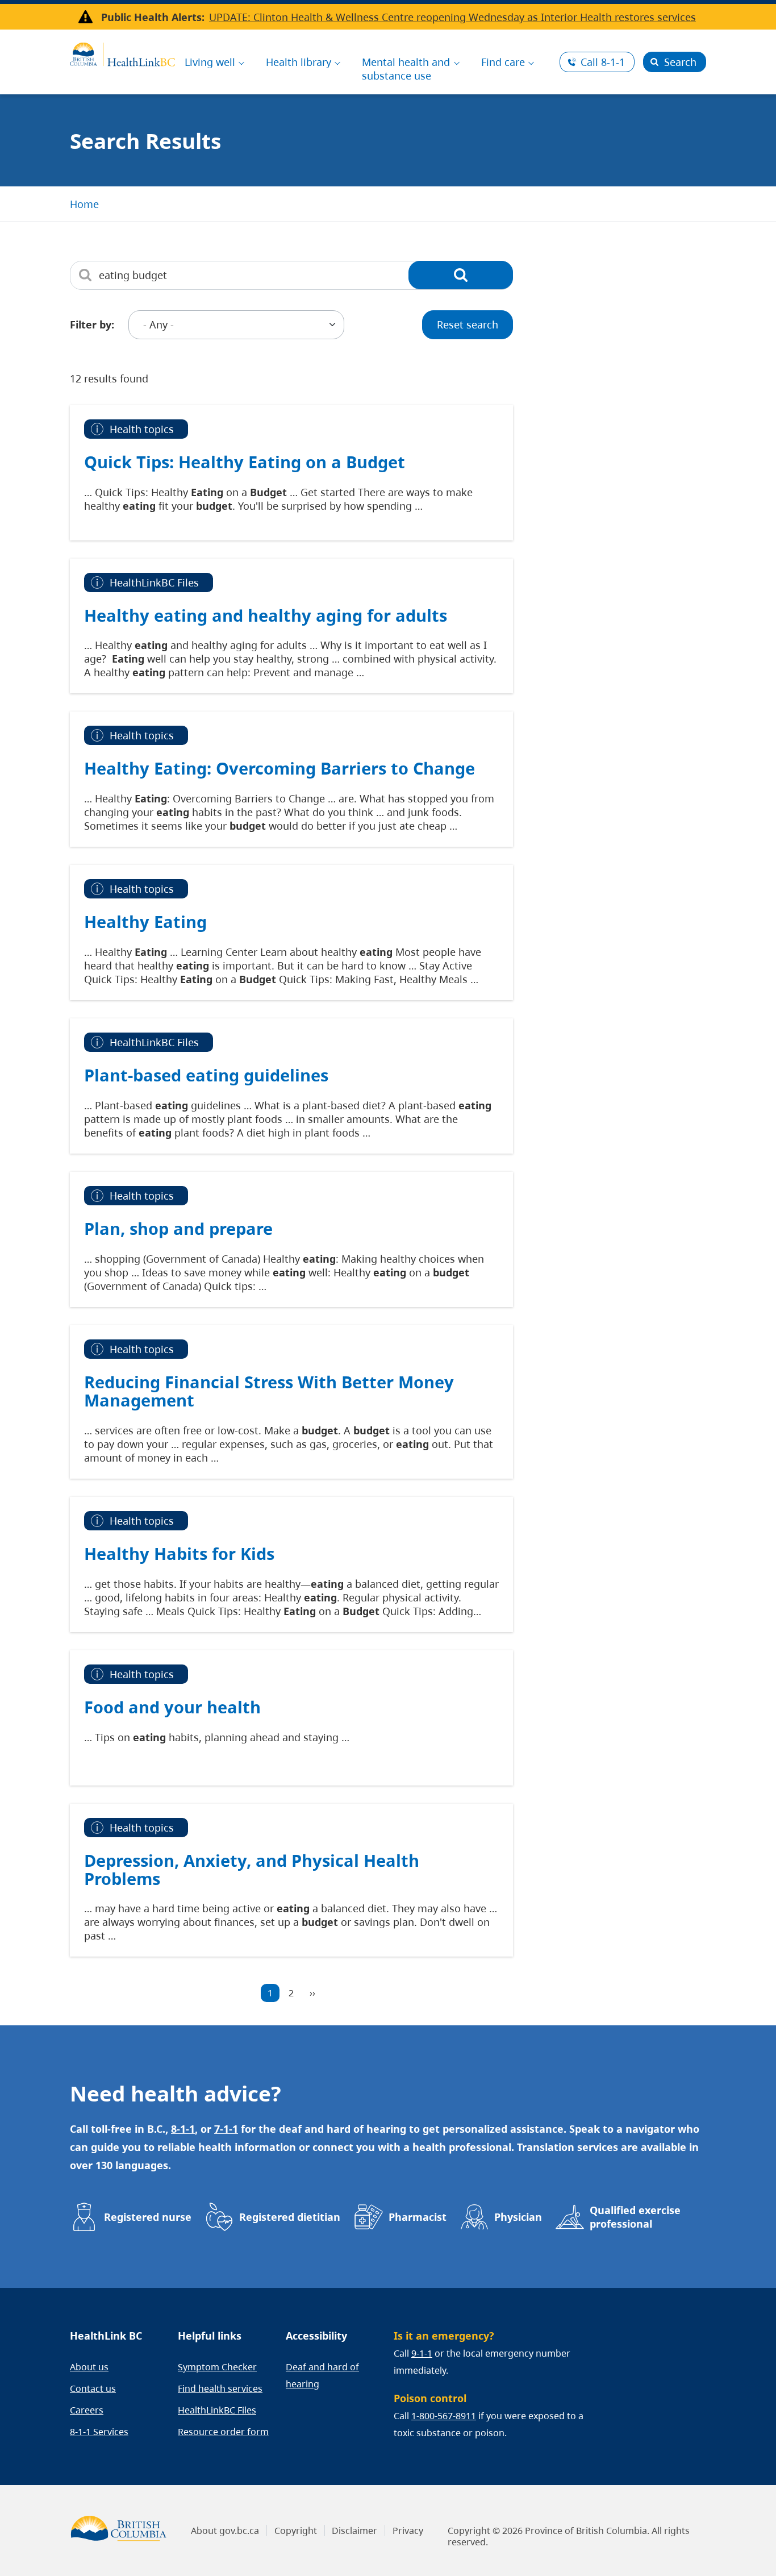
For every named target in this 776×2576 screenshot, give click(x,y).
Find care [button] (503, 62)
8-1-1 (603, 62)
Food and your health (172, 1707)
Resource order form (223, 2432)
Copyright (296, 2531)
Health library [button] (299, 62)
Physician (518, 2217)
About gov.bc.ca (225, 2531)
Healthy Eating (145, 921)
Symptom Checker (217, 2367)
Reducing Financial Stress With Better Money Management (269, 1391)
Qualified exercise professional (635, 2217)
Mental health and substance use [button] (406, 69)
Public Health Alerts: (153, 17)
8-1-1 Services (99, 2432)
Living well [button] (210, 62)
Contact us (93, 2388)
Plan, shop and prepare (178, 1228)
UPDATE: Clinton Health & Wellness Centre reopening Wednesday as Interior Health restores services (452, 17)
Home (84, 204)
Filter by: (92, 324)
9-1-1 (422, 2353)
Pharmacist (418, 2217)
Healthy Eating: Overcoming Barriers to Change (279, 768)
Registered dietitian (290, 2217)
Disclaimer (354, 2531)
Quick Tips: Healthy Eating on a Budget (245, 462)
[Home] (122, 53)
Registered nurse (148, 2217)
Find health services (220, 2388)
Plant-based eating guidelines (206, 1075)
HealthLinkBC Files (217, 2410)
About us (89, 2367)
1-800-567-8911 (444, 2416)
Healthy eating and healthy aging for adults (266, 615)
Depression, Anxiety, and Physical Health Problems (252, 1869)
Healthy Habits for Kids (179, 1553)
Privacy (408, 2531)
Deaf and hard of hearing (322, 2375)
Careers (87, 2410)
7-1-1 (226, 2129)
